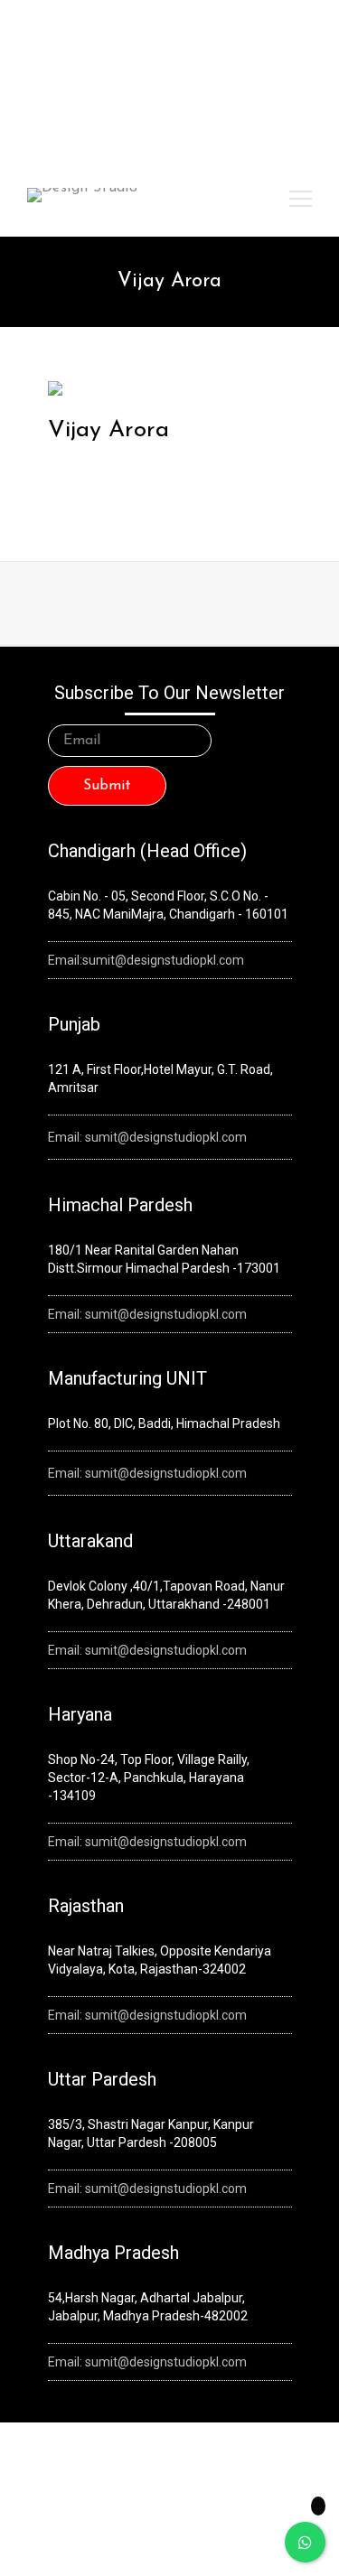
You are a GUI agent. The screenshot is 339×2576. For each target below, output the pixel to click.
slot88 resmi (126, 85)
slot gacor (296, 62)
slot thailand (57, 85)
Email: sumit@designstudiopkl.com (147, 1137)
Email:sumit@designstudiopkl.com (146, 960)
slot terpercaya (58, 62)
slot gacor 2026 (285, 38)
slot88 (250, 62)
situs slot (185, 85)
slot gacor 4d (195, 62)
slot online (129, 62)
